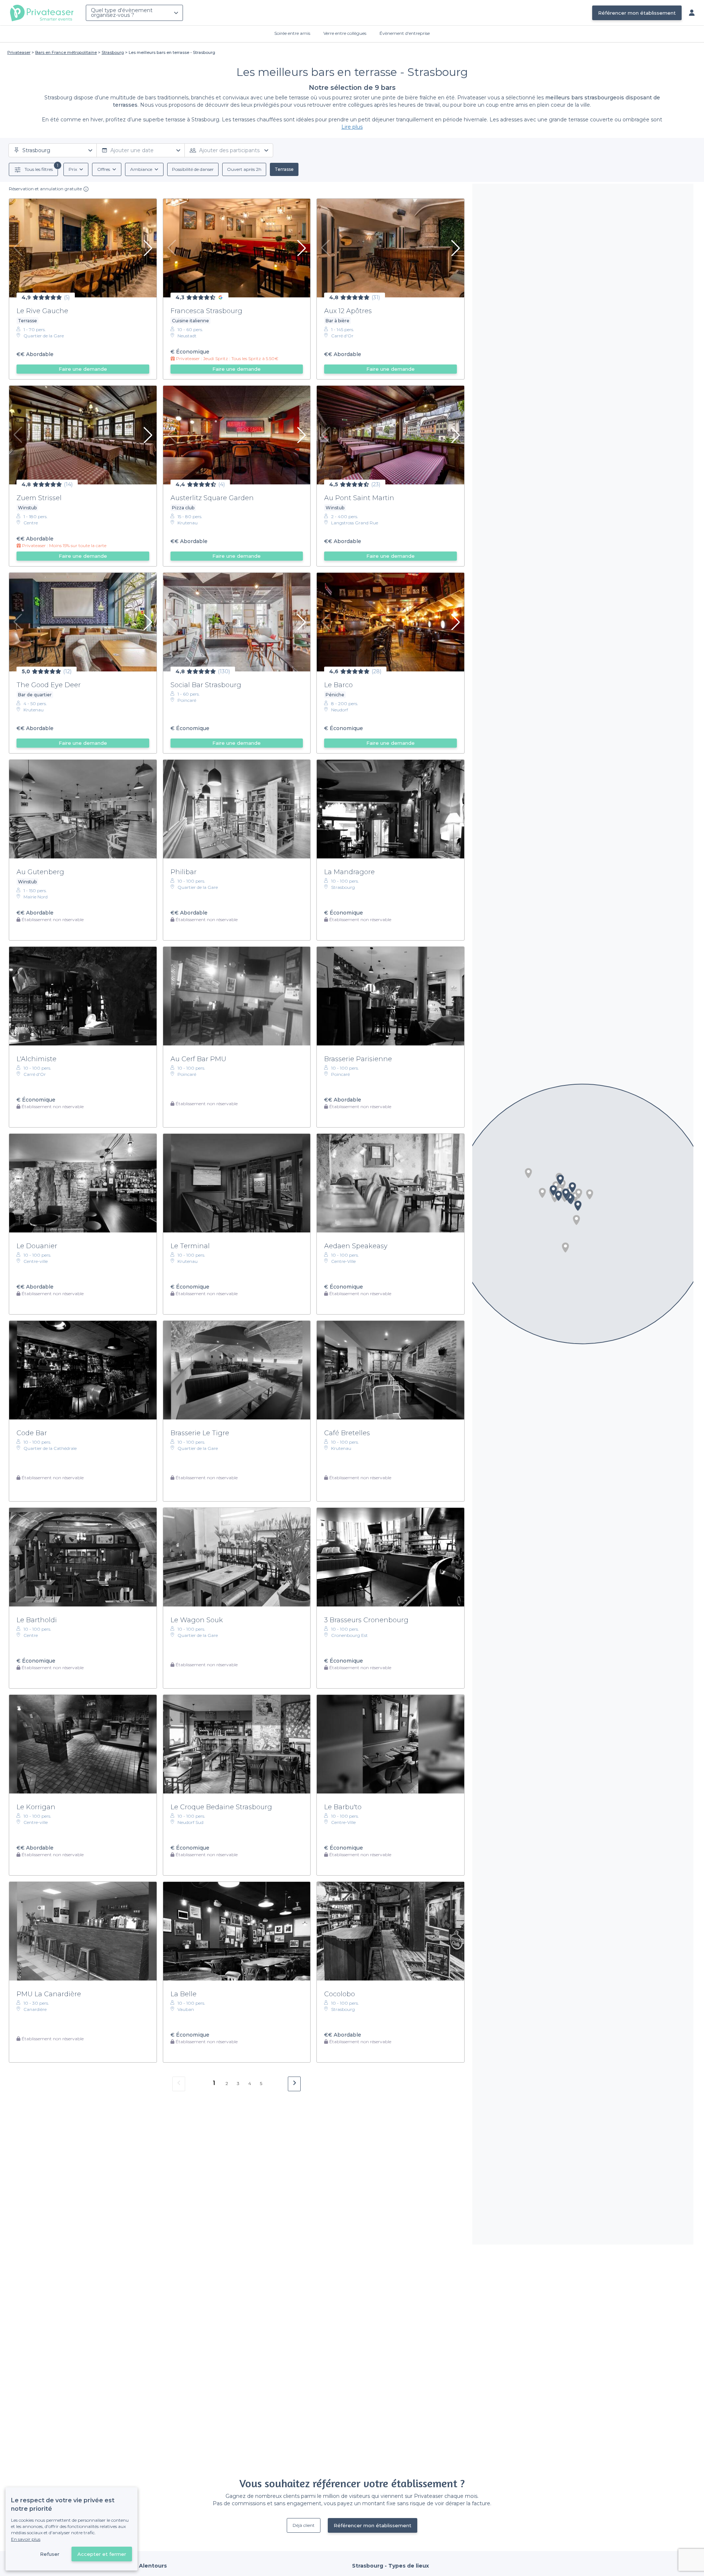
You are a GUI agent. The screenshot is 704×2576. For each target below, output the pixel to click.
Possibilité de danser (193, 169)
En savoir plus (26, 2539)
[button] (590, 1194)
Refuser (50, 2554)
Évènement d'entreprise (405, 33)
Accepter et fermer (102, 2554)
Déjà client (304, 2525)
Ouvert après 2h (244, 169)
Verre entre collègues (345, 33)
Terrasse (284, 169)
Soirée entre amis (292, 33)
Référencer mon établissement (637, 13)
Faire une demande (83, 369)
